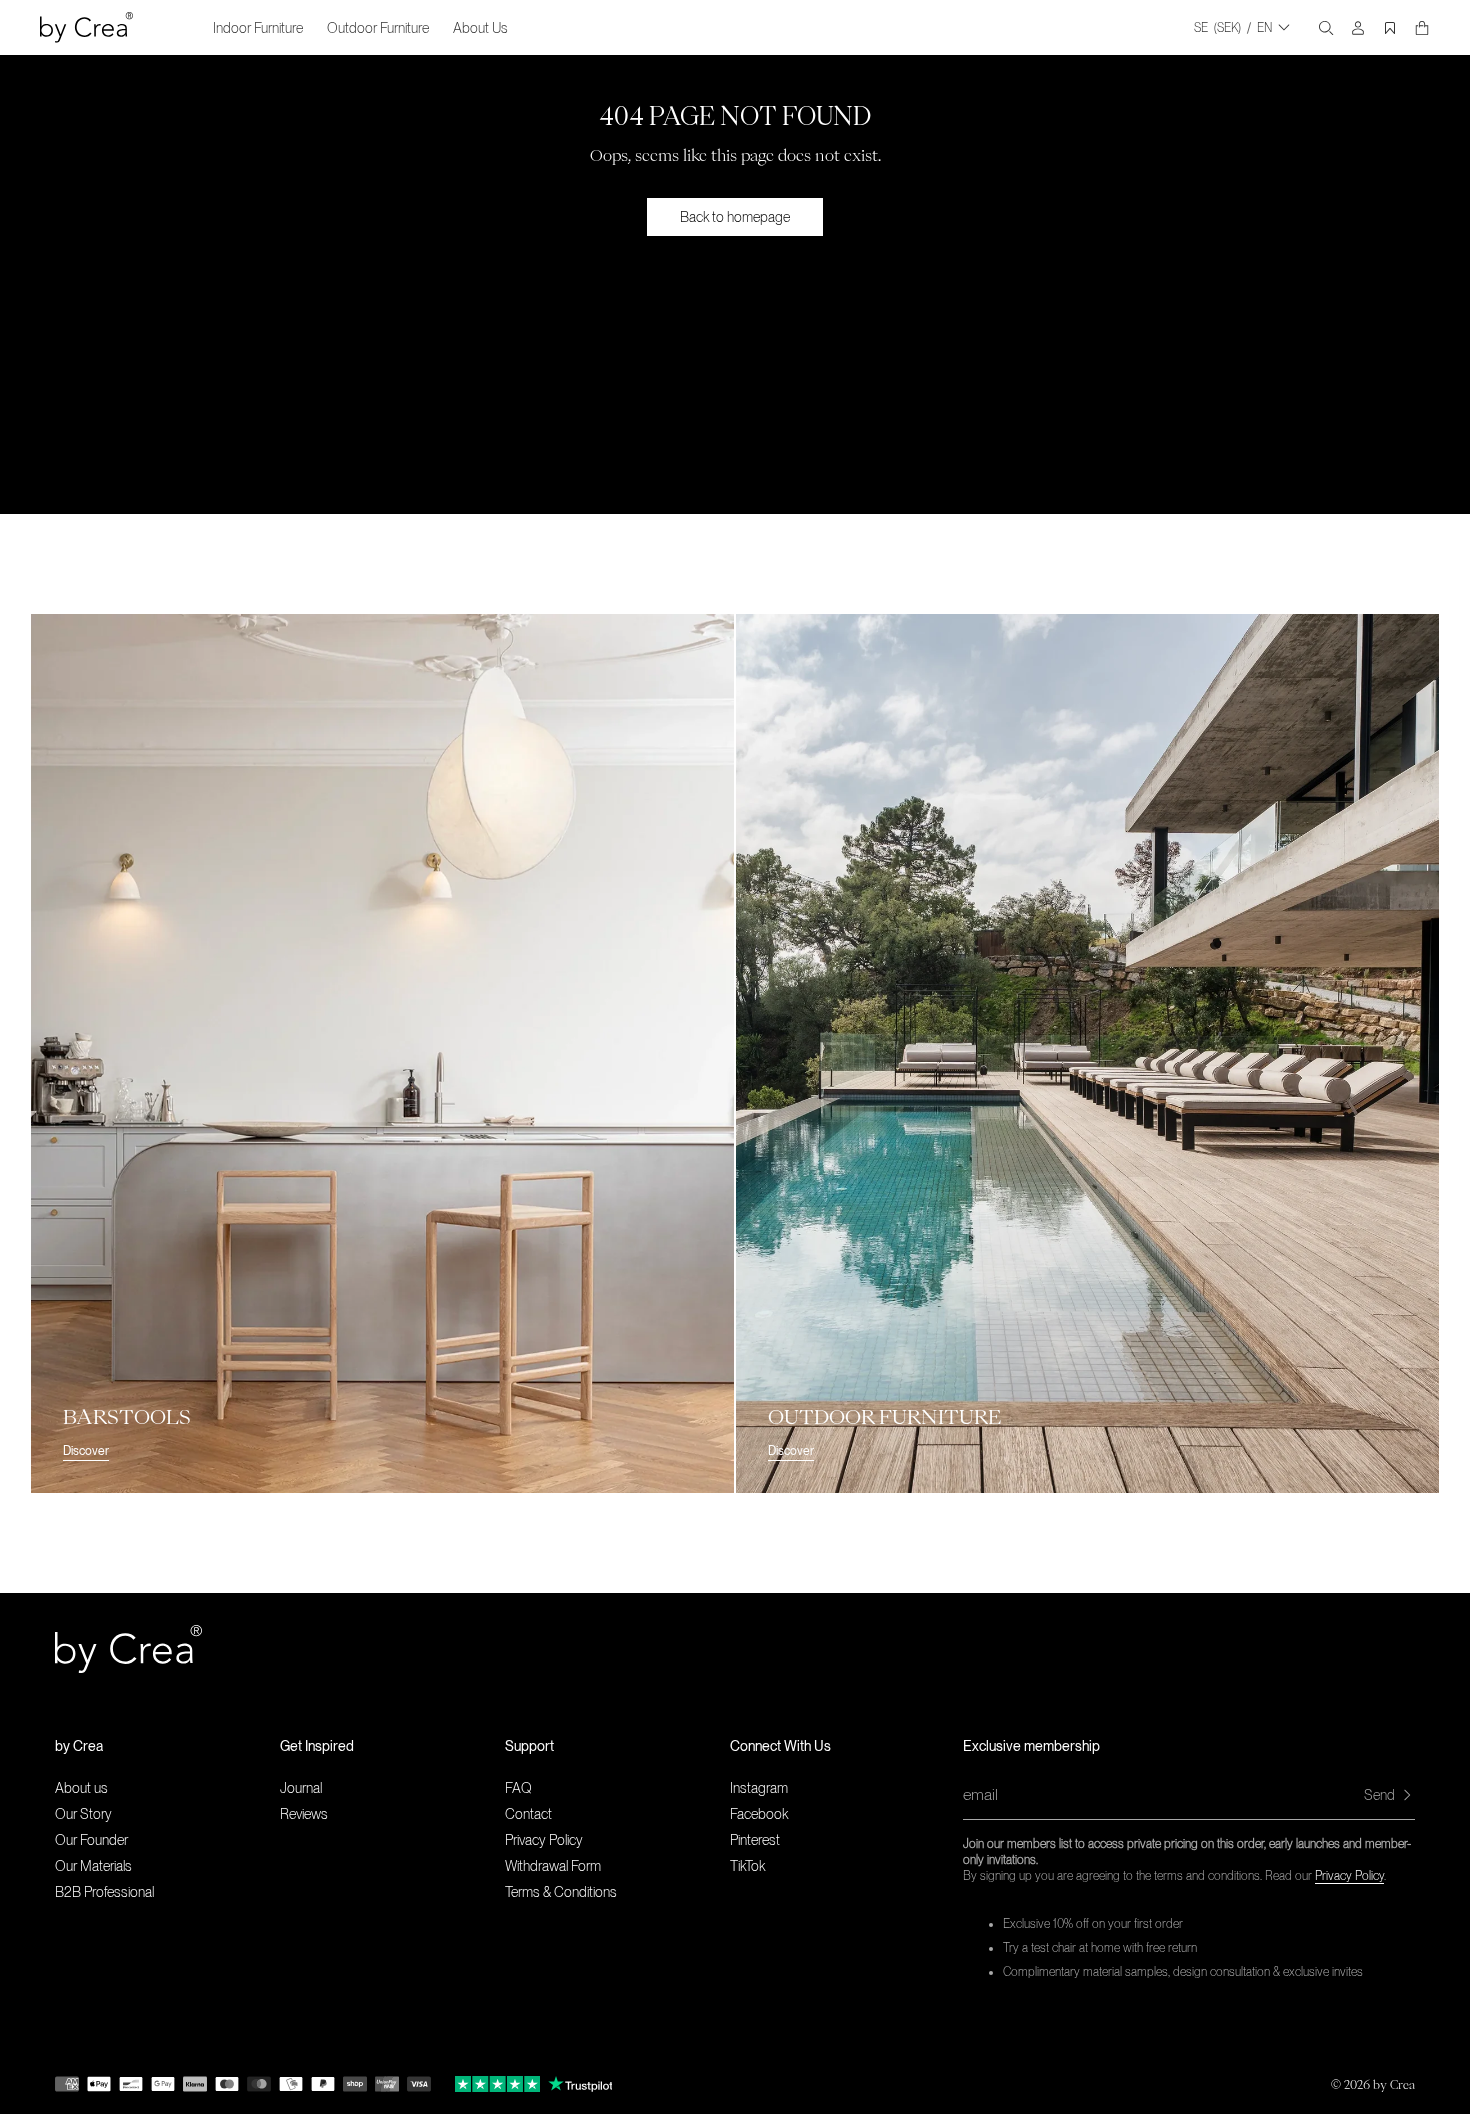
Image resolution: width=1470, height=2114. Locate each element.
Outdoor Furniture (378, 28)
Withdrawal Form (553, 1866)
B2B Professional (104, 1892)
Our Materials (93, 1866)
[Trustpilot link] (497, 2084)
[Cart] (1422, 28)
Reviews (304, 1814)
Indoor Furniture (258, 28)
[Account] (1358, 28)
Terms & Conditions (561, 1892)
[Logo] (86, 27)
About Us (480, 28)
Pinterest (755, 1840)
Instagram (759, 1788)
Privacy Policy (1349, 1876)
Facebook (759, 1814)
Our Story (83, 1814)
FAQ (518, 1788)
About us (81, 1788)
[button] (167, 1746)
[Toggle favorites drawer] (1390, 28)
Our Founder (91, 1840)
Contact (528, 1814)
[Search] (1326, 28)
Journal (301, 1788)
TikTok (747, 1866)
